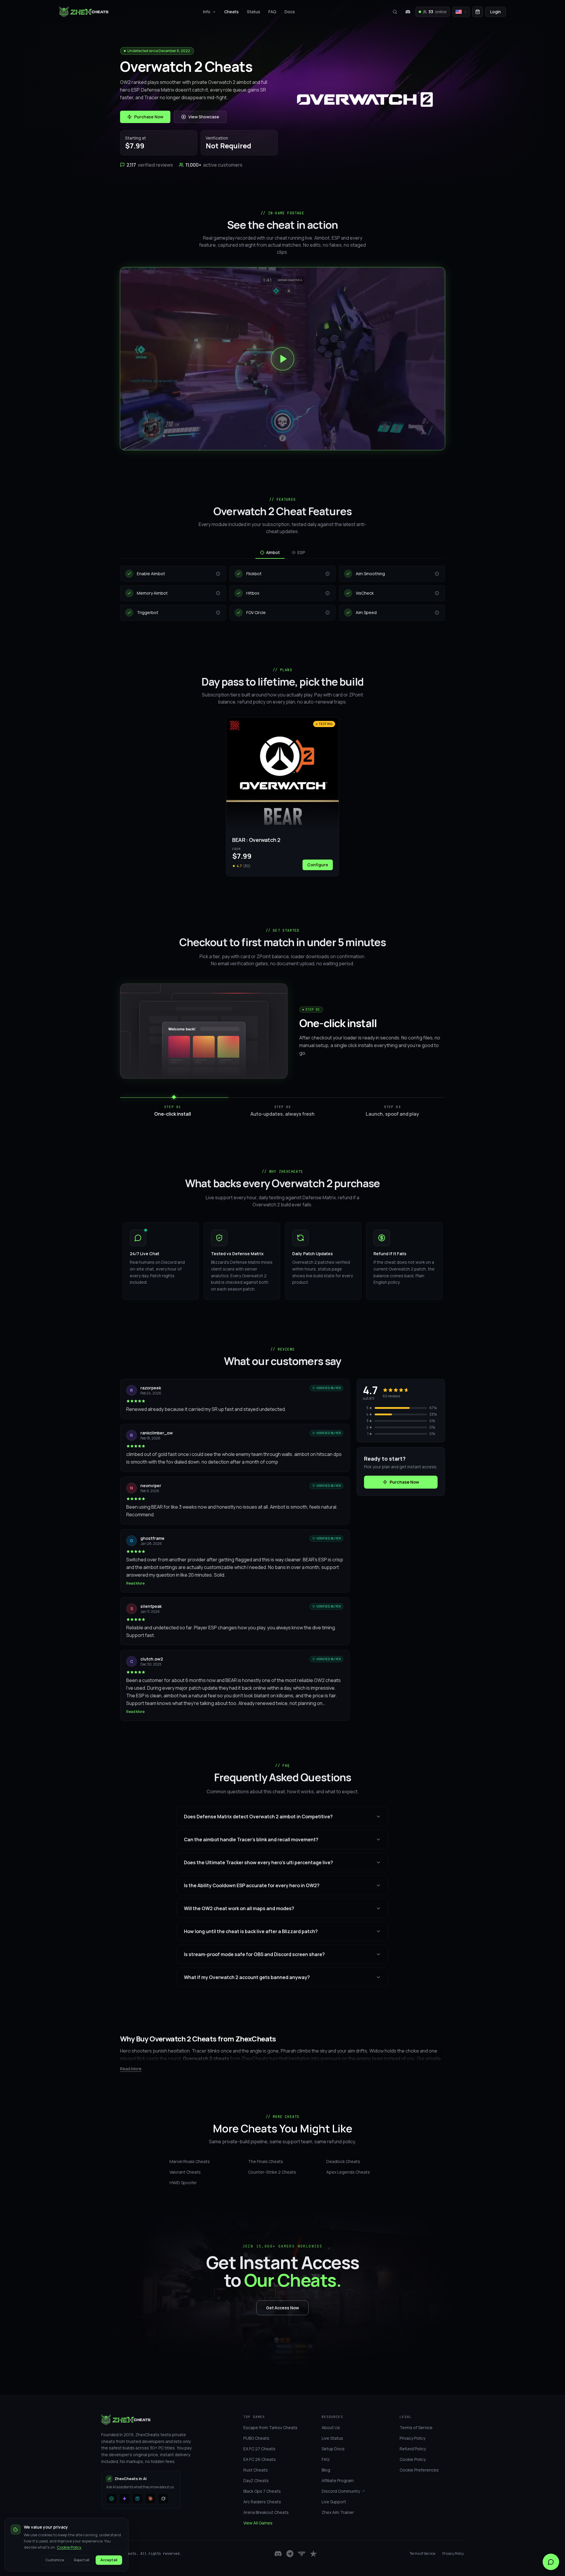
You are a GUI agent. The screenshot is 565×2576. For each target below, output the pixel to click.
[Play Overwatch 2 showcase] (282, 359)
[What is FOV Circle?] (328, 613)
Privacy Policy (453, 2554)
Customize (55, 2560)
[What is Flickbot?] (328, 574)
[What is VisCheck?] (437, 593)
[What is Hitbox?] (328, 593)
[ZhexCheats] (84, 12)
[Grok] (163, 2499)
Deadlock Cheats (343, 2161)
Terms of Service (422, 2554)
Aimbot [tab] (273, 552)
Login (496, 12)
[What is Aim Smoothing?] (437, 574)
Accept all (109, 2560)
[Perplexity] (137, 2499)
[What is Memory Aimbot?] (218, 593)
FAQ (272, 12)
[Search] (395, 12)
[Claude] (150, 2499)
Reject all (82, 2560)
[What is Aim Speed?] (437, 613)
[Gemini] (124, 2499)
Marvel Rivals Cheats (190, 2161)
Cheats (231, 12)
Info (207, 12)
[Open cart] (478, 12)
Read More (135, 1583)
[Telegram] (290, 2554)
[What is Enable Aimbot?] (218, 574)
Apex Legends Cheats (348, 2172)
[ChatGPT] (112, 2499)
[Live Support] (551, 2562)
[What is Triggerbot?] (218, 613)
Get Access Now (282, 2308)
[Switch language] (461, 12)
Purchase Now (149, 117)
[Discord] (408, 12)
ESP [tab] (301, 552)
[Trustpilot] (313, 2554)
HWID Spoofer (183, 2183)
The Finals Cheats (266, 2161)
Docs (290, 12)
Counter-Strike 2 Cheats (272, 2172)
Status (254, 12)
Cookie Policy (69, 2547)
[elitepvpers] (302, 2554)
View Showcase (204, 117)
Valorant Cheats (185, 2172)
